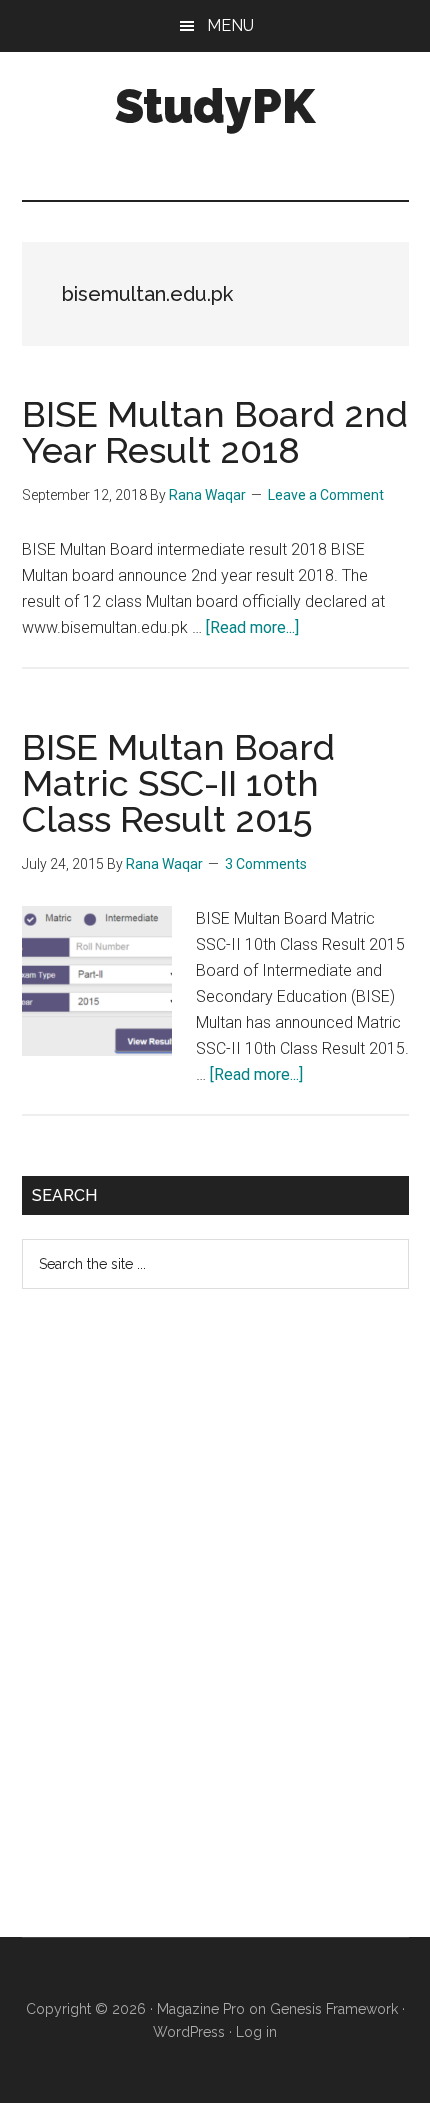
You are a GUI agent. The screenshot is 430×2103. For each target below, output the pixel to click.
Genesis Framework (334, 2009)
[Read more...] (252, 627)
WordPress (189, 2032)
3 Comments (266, 864)
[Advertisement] (172, 1629)
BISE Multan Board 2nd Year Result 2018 (215, 432)
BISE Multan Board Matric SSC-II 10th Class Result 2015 (178, 783)
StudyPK (215, 106)
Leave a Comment (326, 495)
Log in (256, 2032)
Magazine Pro (201, 2009)
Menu (230, 25)
